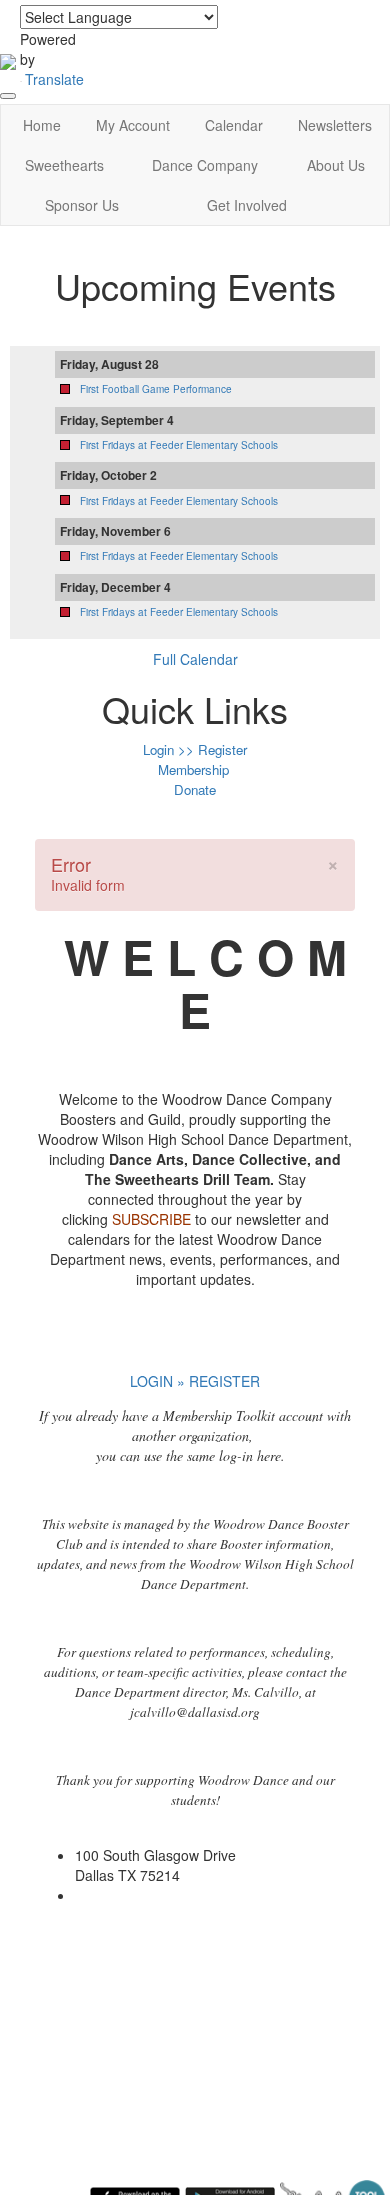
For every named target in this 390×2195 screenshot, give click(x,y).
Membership (193, 769)
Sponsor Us (82, 205)
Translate (54, 79)
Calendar (234, 125)
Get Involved (247, 205)
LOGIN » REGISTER (195, 1381)
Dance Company (205, 165)
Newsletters (335, 125)
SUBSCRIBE (151, 1219)
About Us (336, 165)
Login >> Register (195, 749)
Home (42, 125)
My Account (133, 125)
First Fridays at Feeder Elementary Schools (179, 445)
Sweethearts (64, 165)
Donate (195, 789)
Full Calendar (195, 659)
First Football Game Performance (156, 389)
